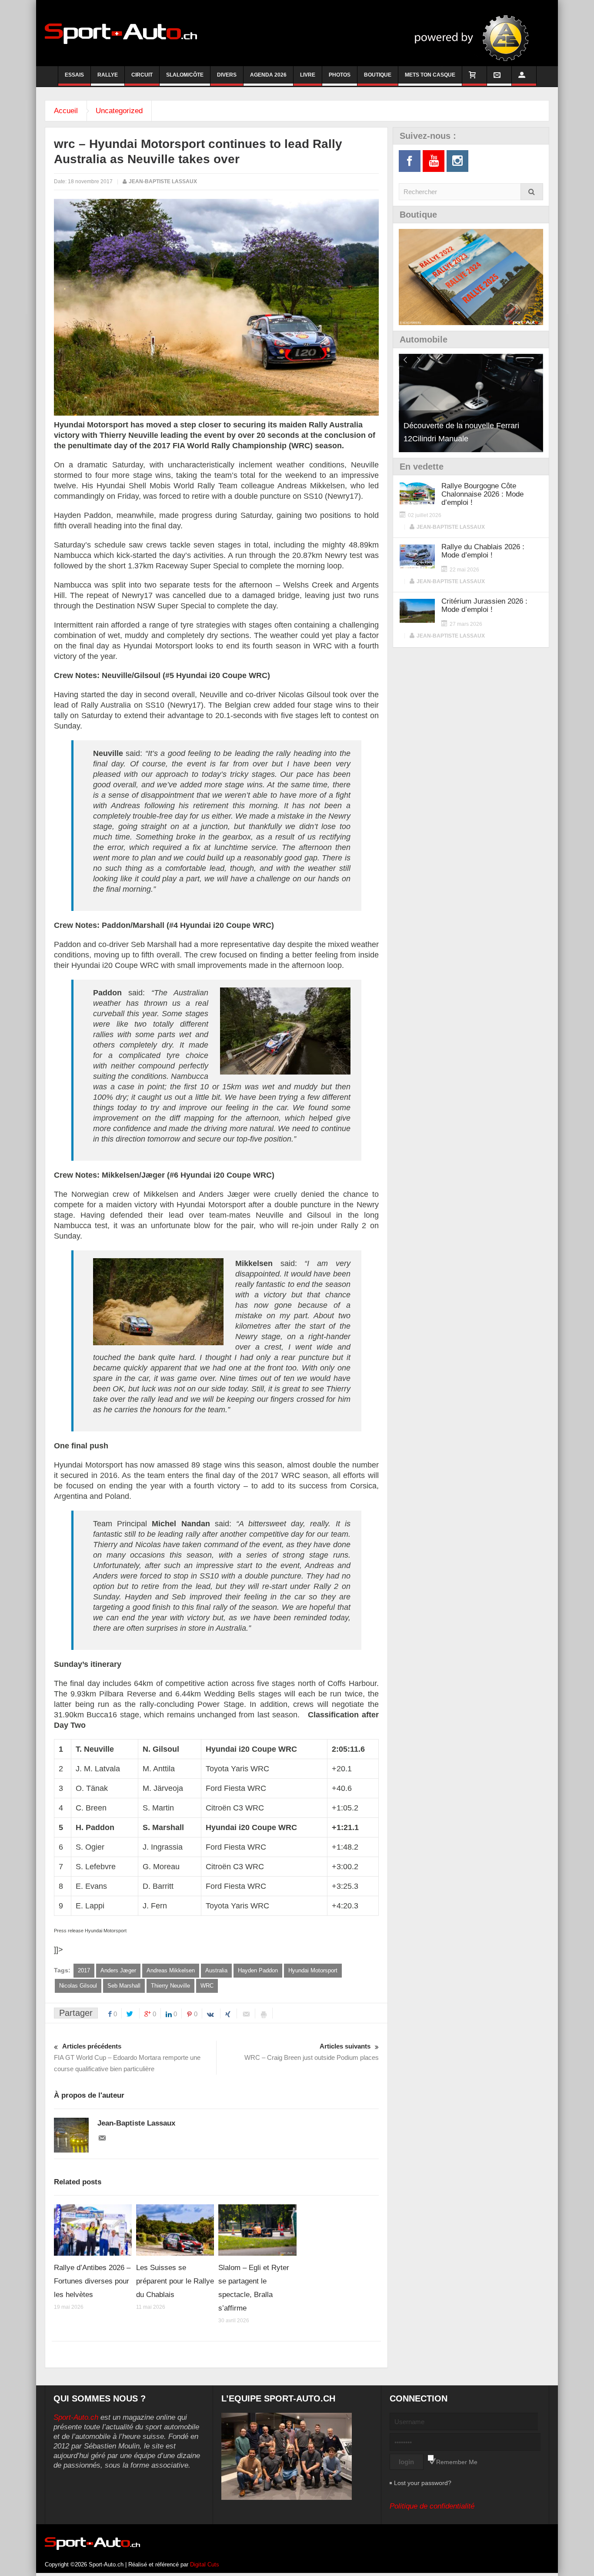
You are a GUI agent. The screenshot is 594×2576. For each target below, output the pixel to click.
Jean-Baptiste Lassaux (163, 181)
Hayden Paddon (258, 1970)
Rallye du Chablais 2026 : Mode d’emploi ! (483, 551)
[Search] (532, 192)
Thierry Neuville (170, 1986)
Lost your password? (423, 2483)
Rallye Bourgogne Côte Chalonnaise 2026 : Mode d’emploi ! (482, 494)
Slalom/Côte (185, 75)
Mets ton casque (430, 75)
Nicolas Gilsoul (78, 1986)
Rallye (108, 75)
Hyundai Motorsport (313, 1970)
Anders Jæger (118, 1970)
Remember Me (457, 2462)
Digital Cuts (205, 2564)
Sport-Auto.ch (76, 2417)
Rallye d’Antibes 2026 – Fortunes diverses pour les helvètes (92, 2281)
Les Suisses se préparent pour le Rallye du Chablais (175, 2281)
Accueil (66, 111)
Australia (216, 1970)
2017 (84, 1970)
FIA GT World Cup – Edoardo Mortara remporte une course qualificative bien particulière (127, 2057)
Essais (74, 75)
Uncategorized (119, 111)
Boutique (378, 75)
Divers (227, 75)
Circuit (142, 75)
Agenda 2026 (268, 75)
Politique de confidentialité (432, 2506)
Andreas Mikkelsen (171, 1970)
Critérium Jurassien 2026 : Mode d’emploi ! (484, 605)
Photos (340, 75)
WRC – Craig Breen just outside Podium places (312, 2052)
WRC (207, 1986)
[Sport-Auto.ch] (121, 33)
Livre (308, 75)
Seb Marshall (124, 1986)
